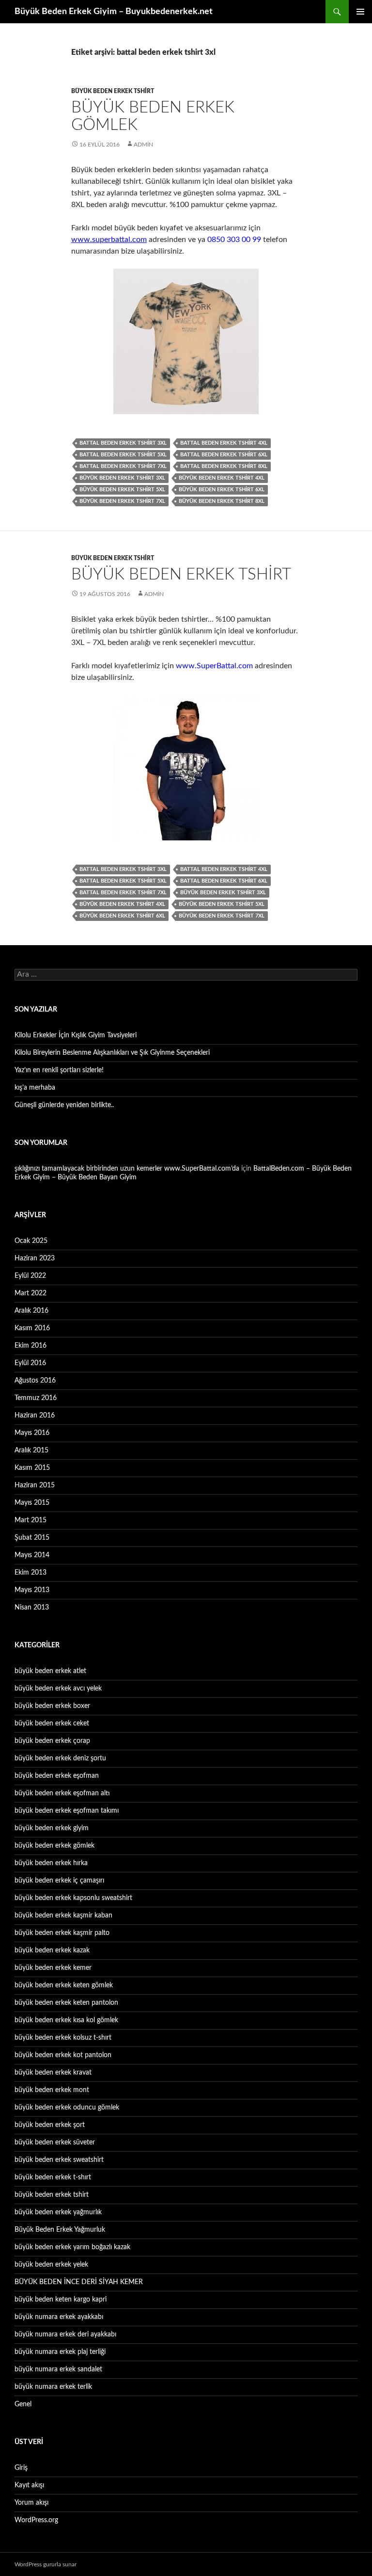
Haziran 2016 (35, 1416)
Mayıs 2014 (32, 1555)
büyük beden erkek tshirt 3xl (122, 478)
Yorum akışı (31, 2503)
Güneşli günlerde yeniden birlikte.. (64, 1105)
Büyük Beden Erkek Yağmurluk (60, 2230)
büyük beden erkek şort (50, 2125)
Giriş (21, 2468)
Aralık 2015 (31, 1450)
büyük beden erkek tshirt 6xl (222, 490)
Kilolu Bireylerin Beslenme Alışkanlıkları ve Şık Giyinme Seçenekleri (112, 1053)
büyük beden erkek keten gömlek (64, 1985)
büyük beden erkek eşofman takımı (67, 1811)
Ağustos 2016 (35, 1381)
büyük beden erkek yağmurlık (58, 2212)
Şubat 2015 (32, 1538)
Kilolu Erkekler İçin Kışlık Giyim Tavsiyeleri (76, 1035)
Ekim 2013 (31, 1573)
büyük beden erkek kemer (53, 1968)
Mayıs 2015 (32, 1503)
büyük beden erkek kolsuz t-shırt (63, 2038)
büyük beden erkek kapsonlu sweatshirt (73, 1898)
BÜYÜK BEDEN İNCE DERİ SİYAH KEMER (79, 2282)
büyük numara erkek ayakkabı (59, 2317)
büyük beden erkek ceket (52, 1723)
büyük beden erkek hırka (51, 1863)
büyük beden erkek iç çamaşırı (59, 1881)
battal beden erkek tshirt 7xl (123, 466)
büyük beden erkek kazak (52, 1950)
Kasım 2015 (32, 1468)
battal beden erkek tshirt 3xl (123, 443)
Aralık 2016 (31, 1311)
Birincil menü (360, 12)
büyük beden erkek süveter (55, 2142)
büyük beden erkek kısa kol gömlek (66, 2020)
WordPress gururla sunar (46, 2564)
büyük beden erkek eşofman (57, 1776)
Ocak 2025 (31, 1241)
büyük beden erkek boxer (52, 1706)
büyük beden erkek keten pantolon (66, 2003)
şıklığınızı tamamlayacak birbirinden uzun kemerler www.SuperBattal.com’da (127, 1169)
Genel (23, 2404)
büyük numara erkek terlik (53, 2387)
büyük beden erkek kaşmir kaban (63, 1916)
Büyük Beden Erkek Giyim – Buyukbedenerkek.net (114, 12)
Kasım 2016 (32, 1328)
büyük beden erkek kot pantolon (63, 2055)
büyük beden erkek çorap (52, 1741)
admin (143, 145)
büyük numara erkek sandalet (58, 2369)
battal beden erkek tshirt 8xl (224, 466)
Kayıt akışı (29, 2485)
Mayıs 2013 (32, 1590)
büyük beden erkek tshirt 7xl (122, 501)
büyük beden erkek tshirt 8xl (222, 501)
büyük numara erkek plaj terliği (60, 2352)
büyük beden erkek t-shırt (53, 2177)
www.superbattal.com (109, 240)
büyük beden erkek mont (52, 2090)
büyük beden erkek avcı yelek (58, 1689)
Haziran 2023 (35, 1258)
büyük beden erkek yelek (51, 2265)
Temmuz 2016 (36, 1398)
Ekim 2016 (31, 1346)
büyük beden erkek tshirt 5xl (122, 490)
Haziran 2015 (35, 1485)
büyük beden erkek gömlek (54, 1846)
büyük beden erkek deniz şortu (60, 1758)
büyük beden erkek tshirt (113, 91)
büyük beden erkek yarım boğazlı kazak (72, 2247)
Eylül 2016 (30, 1363)
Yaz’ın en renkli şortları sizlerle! (59, 1070)
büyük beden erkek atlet (50, 1671)
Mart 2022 (31, 1293)
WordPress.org (36, 2520)
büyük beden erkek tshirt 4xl (222, 478)
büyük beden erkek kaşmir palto (62, 1933)
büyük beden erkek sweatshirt (59, 2160)
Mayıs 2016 (32, 1433)
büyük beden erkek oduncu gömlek (67, 2108)
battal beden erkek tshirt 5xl (123, 455)
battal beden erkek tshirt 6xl (224, 455)
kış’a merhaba (35, 1088)
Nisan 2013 (32, 1608)
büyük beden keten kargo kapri (61, 2300)
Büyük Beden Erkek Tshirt (181, 574)
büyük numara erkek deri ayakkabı (65, 2334)
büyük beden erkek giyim (52, 1828)
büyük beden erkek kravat (53, 2073)
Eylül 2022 (30, 1276)
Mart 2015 (31, 1520)
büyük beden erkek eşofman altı (62, 1793)
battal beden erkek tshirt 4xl (224, 443)
